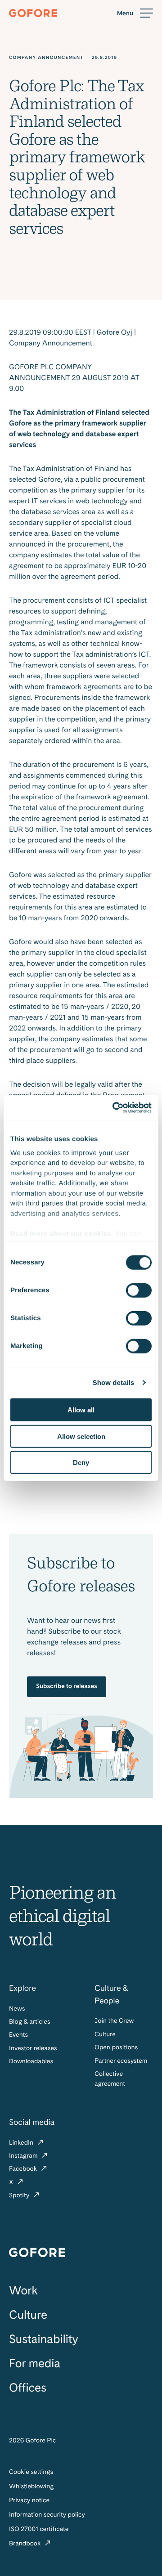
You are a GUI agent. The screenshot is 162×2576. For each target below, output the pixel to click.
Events (18, 2035)
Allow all (81, 1410)
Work (23, 2291)
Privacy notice (29, 2500)
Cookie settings (31, 2472)
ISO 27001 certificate (39, 2529)
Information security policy (47, 2515)
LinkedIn (22, 2143)
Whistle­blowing (31, 2486)
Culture (105, 2034)
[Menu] (135, 13)
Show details (114, 1382)
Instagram (24, 2156)
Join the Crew (114, 2021)
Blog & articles (29, 2022)
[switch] (139, 1290)
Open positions (116, 2047)
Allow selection (81, 1436)
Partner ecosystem (121, 2061)
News (17, 2009)
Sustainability (43, 2339)
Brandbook (26, 2544)
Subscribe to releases (67, 1686)
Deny (81, 1463)
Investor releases (33, 2048)
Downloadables (31, 2061)
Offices (28, 2388)
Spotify (20, 2195)
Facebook (24, 2169)
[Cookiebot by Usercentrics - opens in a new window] (114, 1107)
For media (35, 2363)
